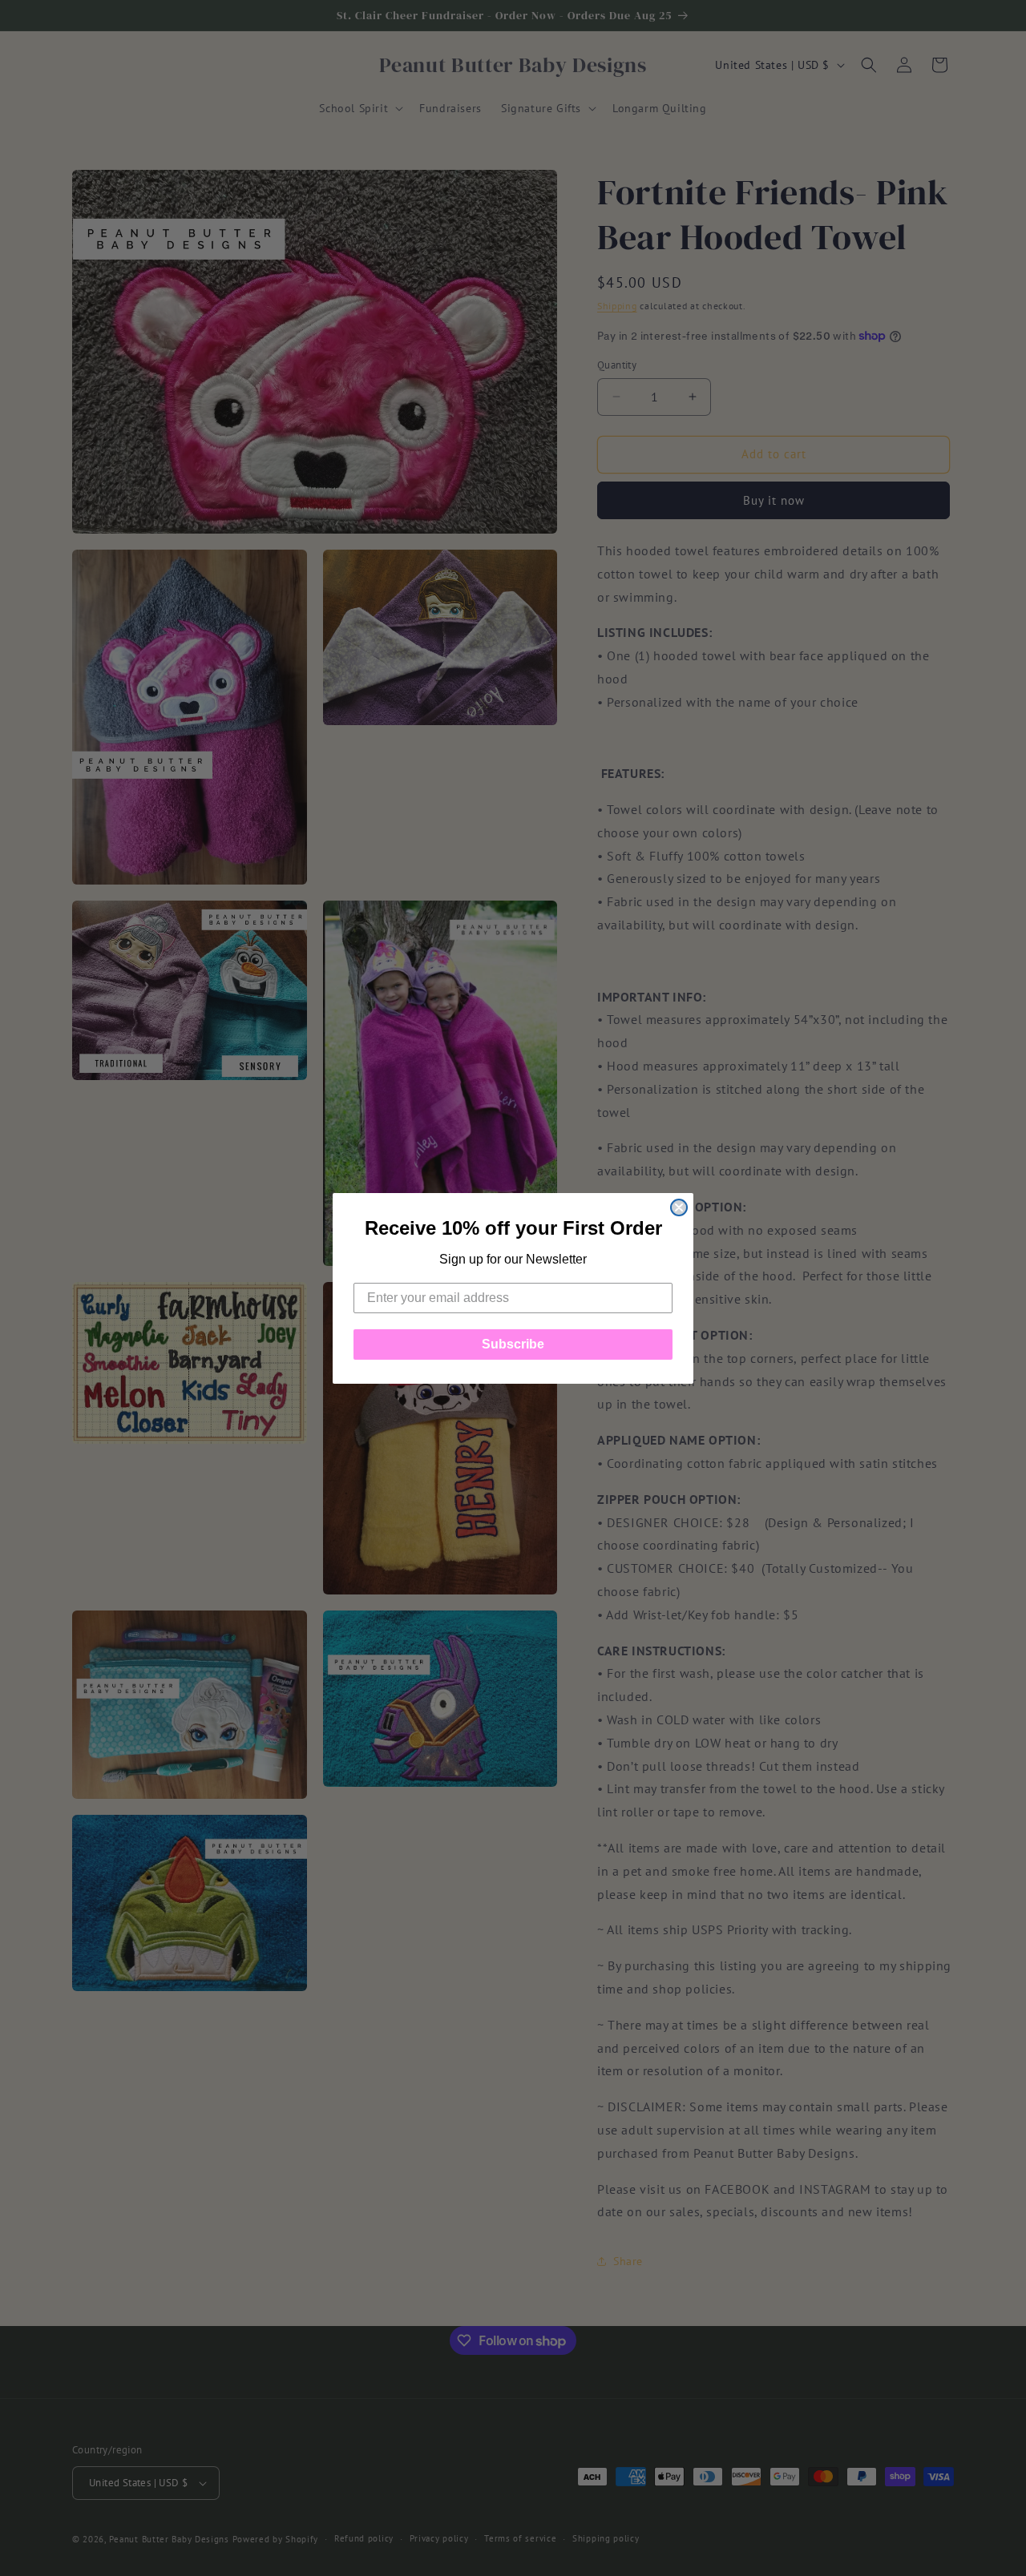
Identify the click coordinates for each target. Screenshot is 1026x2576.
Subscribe (513, 1344)
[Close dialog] (679, 1207)
